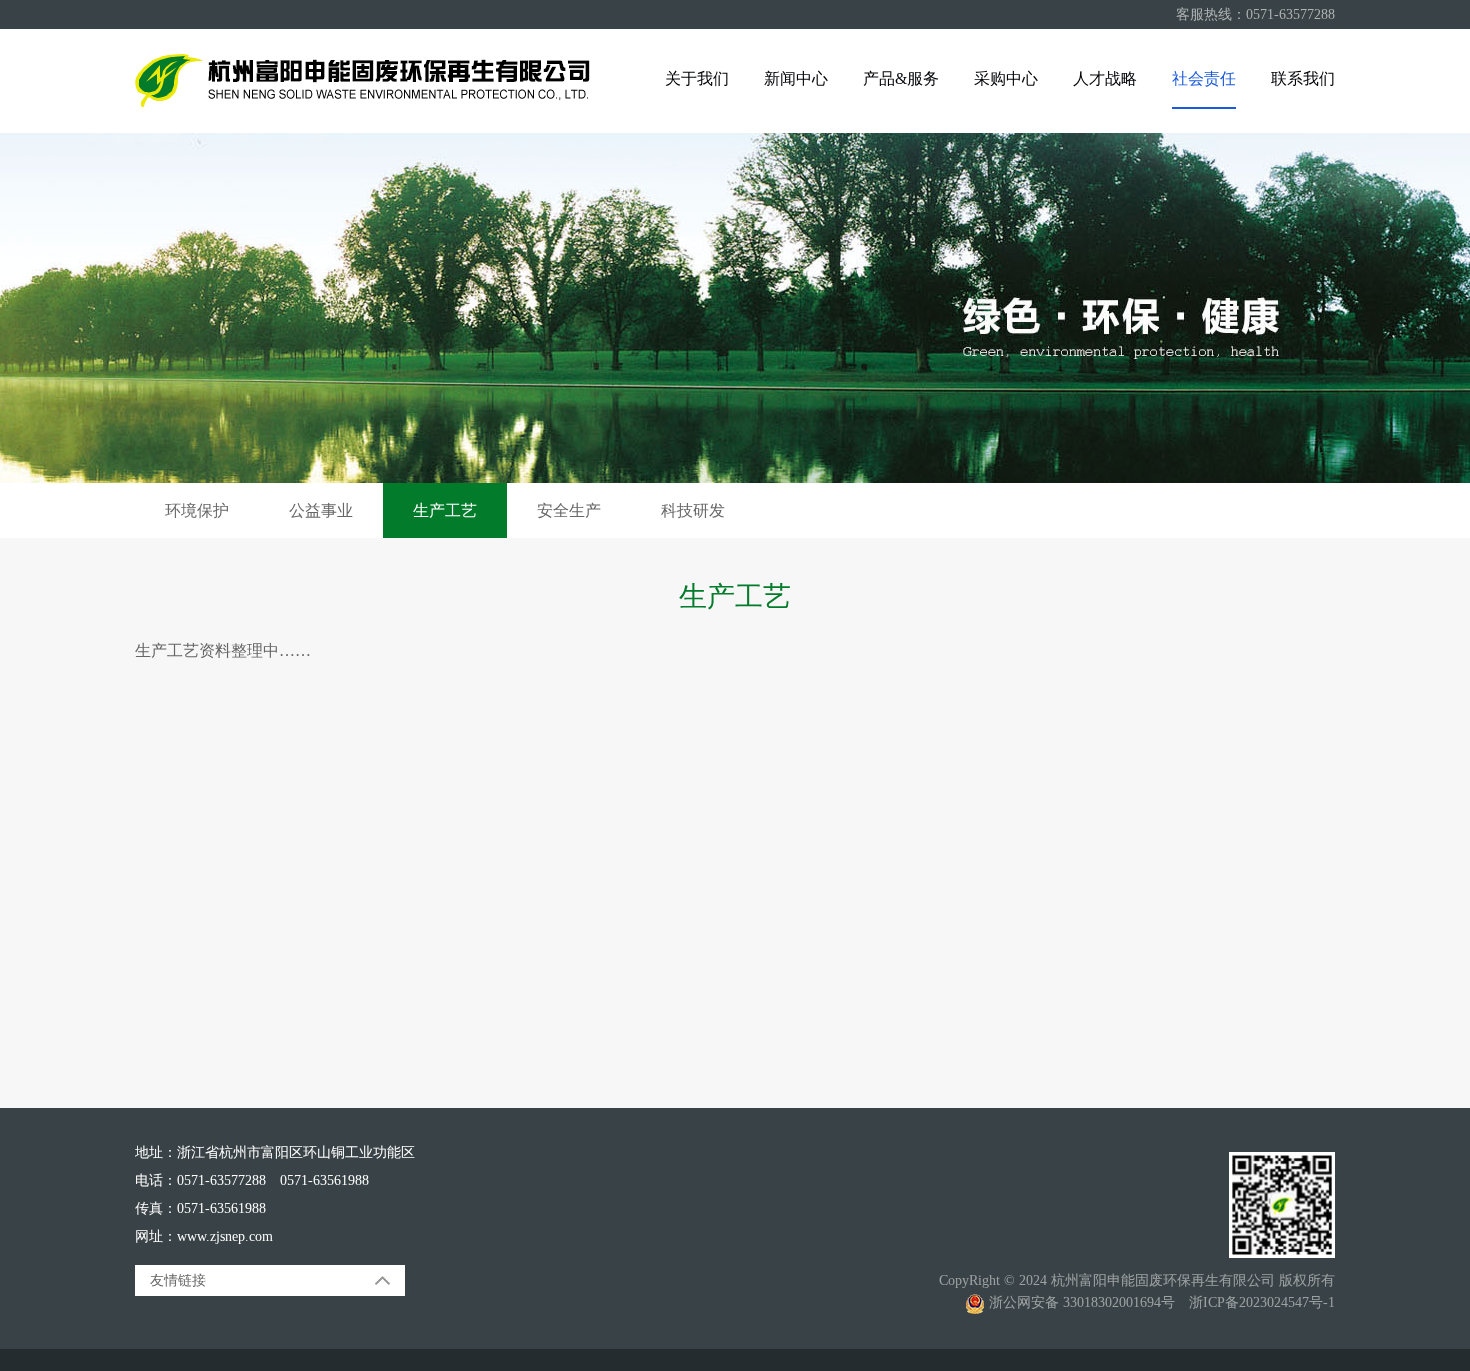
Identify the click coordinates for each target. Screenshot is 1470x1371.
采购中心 (1006, 78)
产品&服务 (901, 78)
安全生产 (569, 510)
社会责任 (1204, 78)
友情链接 (178, 1280)
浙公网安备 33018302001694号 (1080, 1302)
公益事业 (321, 510)
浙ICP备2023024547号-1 (1262, 1302)
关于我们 (697, 78)
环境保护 (197, 510)
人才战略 (1105, 78)
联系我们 (1303, 78)
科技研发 (693, 510)
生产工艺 (445, 510)
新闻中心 (796, 78)
